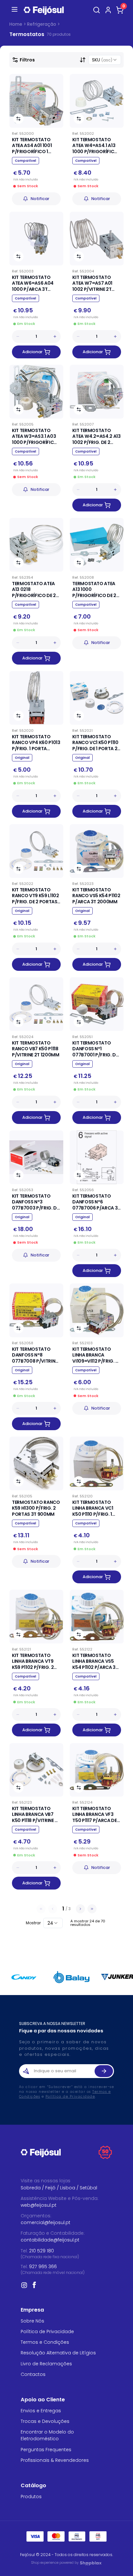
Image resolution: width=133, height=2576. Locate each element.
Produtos (31, 2497)
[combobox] (105, 60)
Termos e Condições (45, 2342)
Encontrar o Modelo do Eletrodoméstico (47, 2435)
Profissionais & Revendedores (55, 2460)
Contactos (33, 2374)
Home (16, 24)
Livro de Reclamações (46, 2364)
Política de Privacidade (70, 2097)
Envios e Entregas (41, 2411)
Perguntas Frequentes (46, 2450)
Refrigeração (42, 24)
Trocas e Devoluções (45, 2421)
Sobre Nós (32, 2321)
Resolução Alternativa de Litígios (58, 2353)
